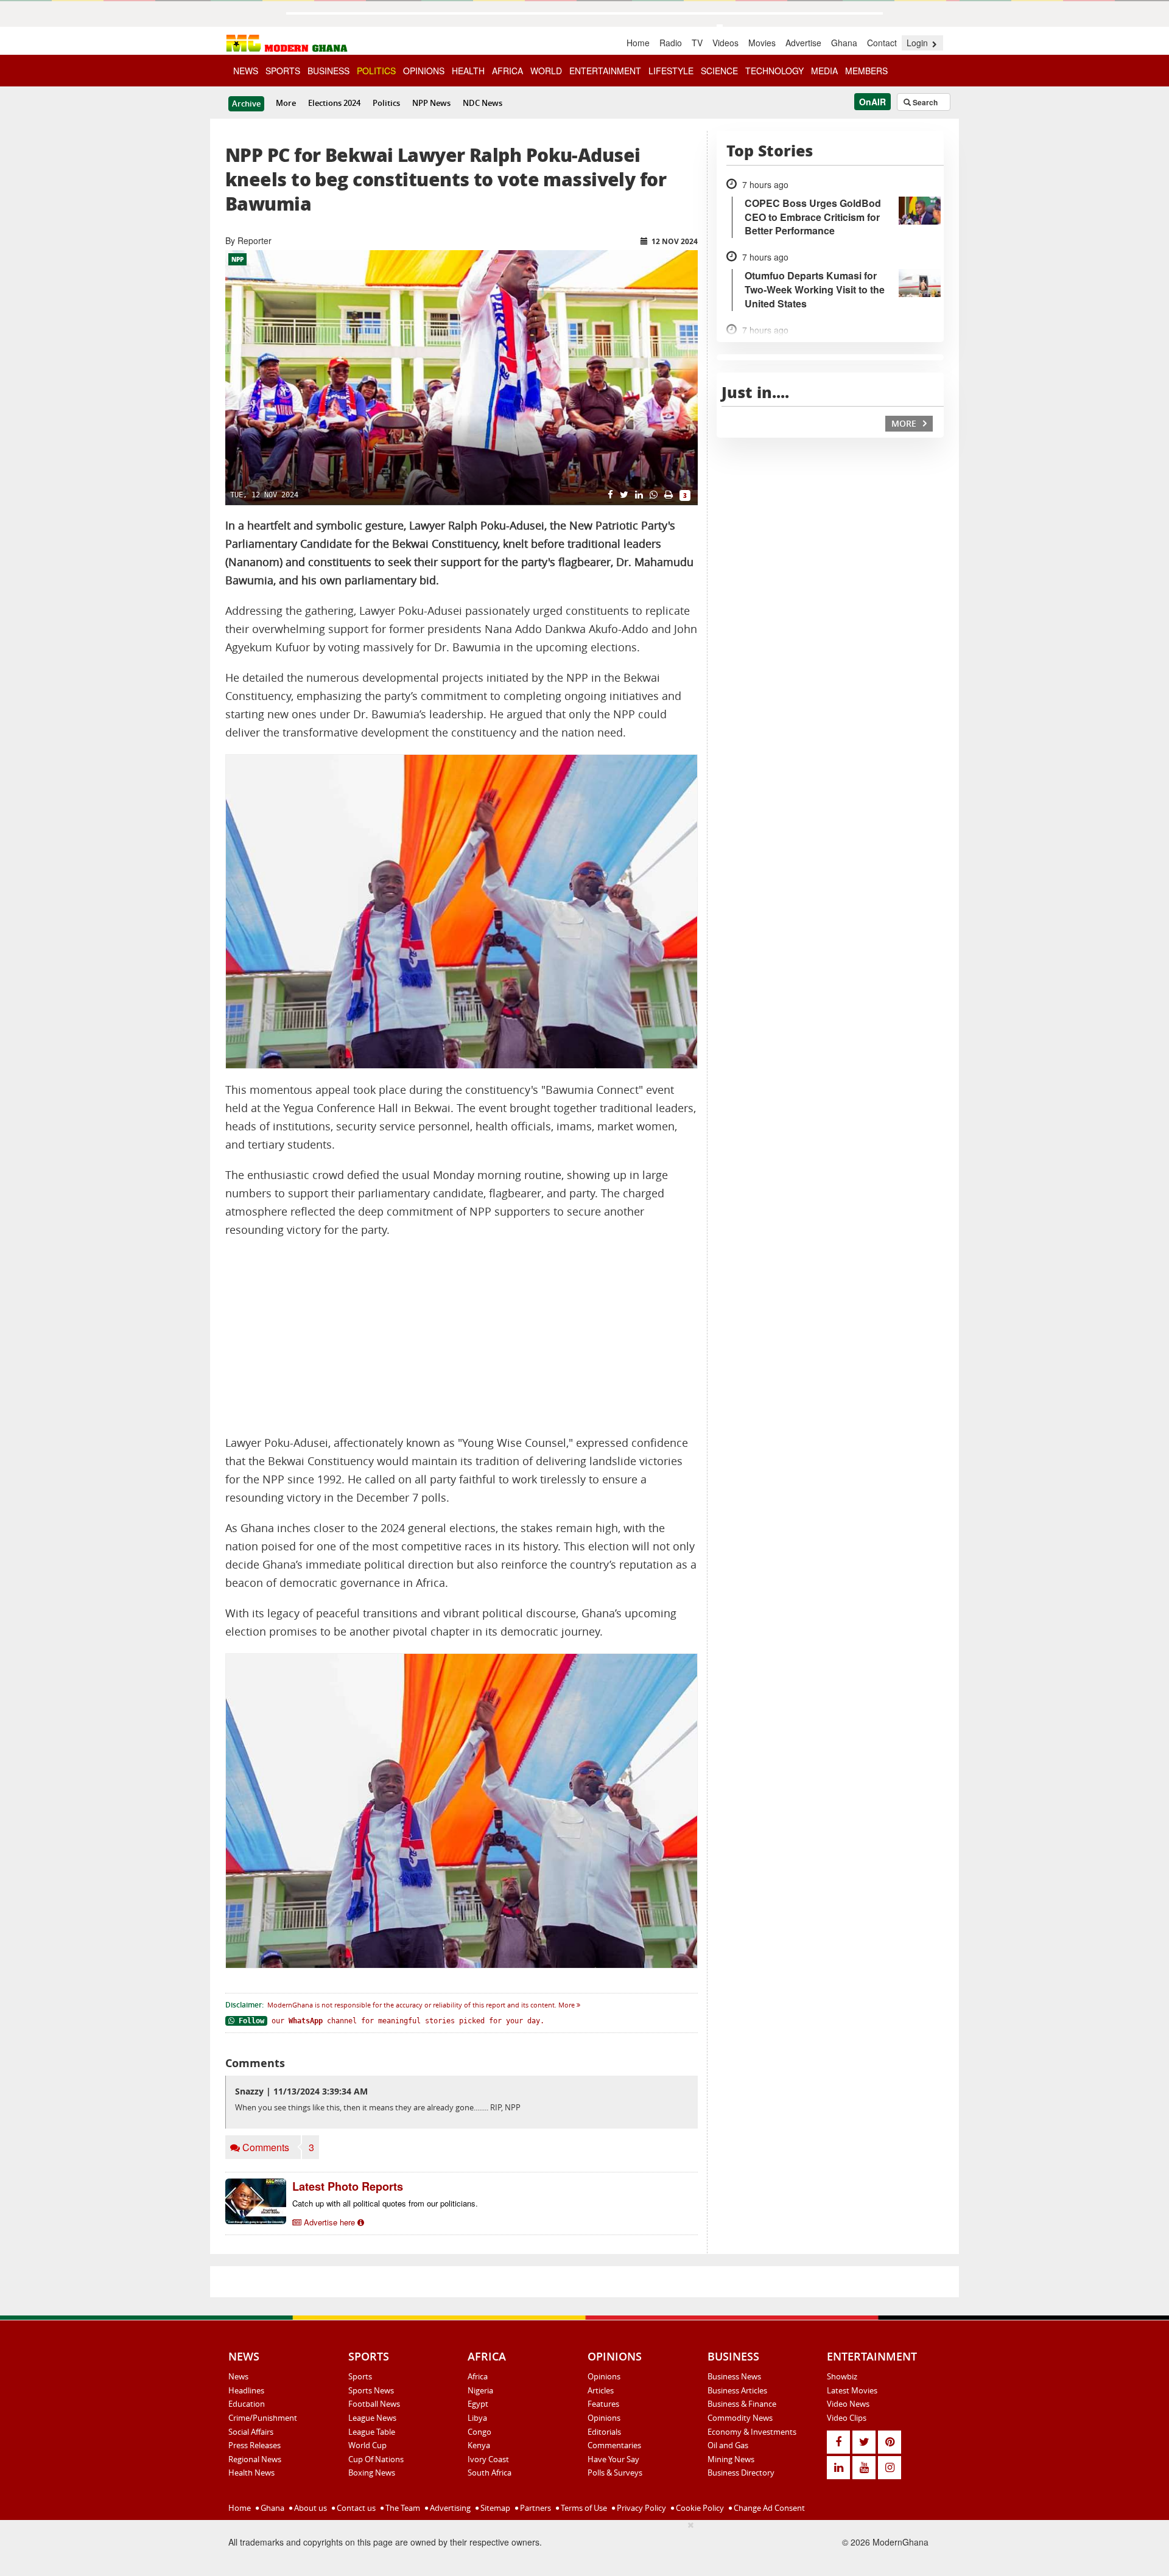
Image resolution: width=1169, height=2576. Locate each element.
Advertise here (329, 2222)
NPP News (431, 103)
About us (310, 2508)
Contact (882, 43)
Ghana (844, 43)
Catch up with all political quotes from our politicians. (385, 2203)
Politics (386, 103)
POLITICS (376, 71)
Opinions (604, 2376)
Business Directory (741, 2473)
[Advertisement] (462, 1337)
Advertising (449, 2508)
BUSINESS (328, 71)
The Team (402, 2508)
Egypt (478, 2404)
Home (638, 43)
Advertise (803, 43)
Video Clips (847, 2418)
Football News (374, 2404)
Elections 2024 (334, 103)
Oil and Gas (728, 2445)
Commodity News (740, 2418)
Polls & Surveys (615, 2473)
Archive (246, 103)
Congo (479, 2432)
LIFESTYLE (671, 71)
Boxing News (372, 2473)
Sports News (371, 2390)
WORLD (546, 71)
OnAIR (872, 102)
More (286, 103)
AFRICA (507, 71)
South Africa (490, 2473)
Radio (671, 43)
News (238, 2376)
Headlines (246, 2390)
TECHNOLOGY (774, 71)
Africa (478, 2376)
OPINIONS (424, 71)
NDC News (483, 103)
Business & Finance (742, 2404)
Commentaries (614, 2445)
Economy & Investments (752, 2432)
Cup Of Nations (376, 2459)
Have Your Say (613, 2459)
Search (924, 102)
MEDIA (824, 71)
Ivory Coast (488, 2459)
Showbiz (842, 2376)
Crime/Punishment (263, 2418)
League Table (372, 2432)
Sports (360, 2376)
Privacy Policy (641, 2508)
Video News (848, 2404)
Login (918, 43)
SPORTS (283, 71)
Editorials (604, 2432)
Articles (601, 2390)
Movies (762, 43)
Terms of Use (583, 2508)
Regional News (255, 2459)
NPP (237, 259)
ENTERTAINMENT (605, 71)
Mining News (731, 2459)
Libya (477, 2418)
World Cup (367, 2445)
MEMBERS (866, 71)
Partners (535, 2508)
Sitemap (494, 2508)
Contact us (355, 2508)
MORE (905, 423)
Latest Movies (852, 2390)
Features (603, 2404)
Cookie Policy (699, 2508)
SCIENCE (719, 71)
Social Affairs (251, 2432)
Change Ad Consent (768, 2508)
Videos (725, 43)
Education (247, 2404)
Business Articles (737, 2390)
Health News (251, 2473)
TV (697, 43)
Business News (734, 2376)
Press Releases (255, 2445)
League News (372, 2418)
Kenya (479, 2445)
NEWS (246, 71)
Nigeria (480, 2390)
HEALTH (468, 71)
